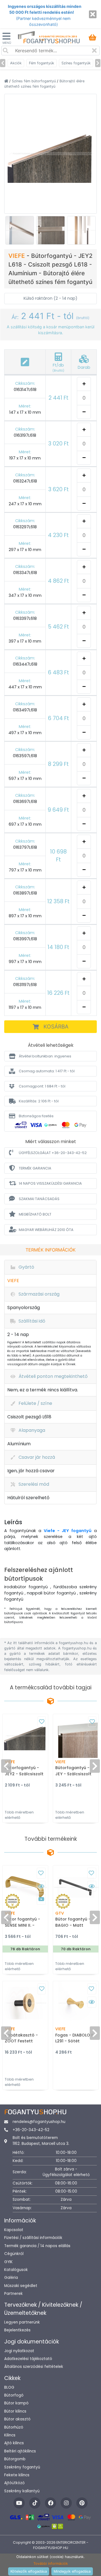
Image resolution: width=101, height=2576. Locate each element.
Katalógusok (16, 2270)
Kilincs (10, 2435)
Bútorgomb (15, 2459)
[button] (50, 1056)
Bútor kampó (16, 2403)
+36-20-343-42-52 (31, 2130)
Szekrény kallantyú (22, 2491)
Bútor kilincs (15, 2411)
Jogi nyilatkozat (19, 2351)
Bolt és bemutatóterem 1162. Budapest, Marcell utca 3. (41, 2141)
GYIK (8, 2262)
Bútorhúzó (14, 2427)
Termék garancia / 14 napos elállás (37, 2246)
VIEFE (18, 256)
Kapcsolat (14, 2230)
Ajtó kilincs (14, 2443)
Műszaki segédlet (21, 2286)
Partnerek (13, 2294)
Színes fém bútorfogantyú (34, 81)
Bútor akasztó (17, 2419)
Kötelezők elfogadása (29, 2571)
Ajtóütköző (14, 2483)
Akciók (16, 63)
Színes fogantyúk (76, 63)
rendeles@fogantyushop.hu (39, 2122)
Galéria (11, 2278)
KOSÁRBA (56, 1027)
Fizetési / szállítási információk (33, 2238)
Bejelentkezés (17, 2330)
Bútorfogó (14, 2395)
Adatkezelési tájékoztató (28, 2359)
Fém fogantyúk (42, 63)
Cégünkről (14, 2254)
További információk (51, 2564)
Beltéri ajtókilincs (20, 2451)
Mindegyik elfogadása (72, 2571)
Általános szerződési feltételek (34, 2367)
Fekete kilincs (17, 2475)
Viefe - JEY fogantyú (68, 1531)
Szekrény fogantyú (22, 2467)
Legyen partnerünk (22, 2322)
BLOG (9, 2387)
